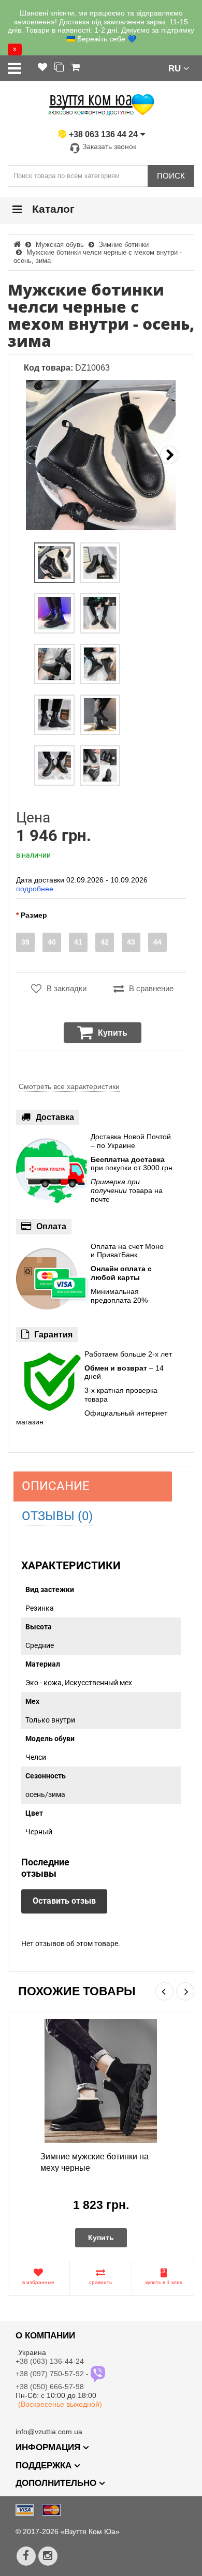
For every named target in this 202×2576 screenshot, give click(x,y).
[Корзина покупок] (75, 68)
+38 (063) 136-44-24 (50, 2361)
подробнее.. (37, 889)
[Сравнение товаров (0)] (59, 68)
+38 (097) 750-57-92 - (53, 2374)
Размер (34, 915)
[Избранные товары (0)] (42, 68)
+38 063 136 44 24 (103, 134)
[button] (179, 68)
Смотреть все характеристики (69, 1086)
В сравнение (151, 988)
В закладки (67, 988)
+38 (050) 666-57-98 (50, 2387)
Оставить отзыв (64, 1901)
